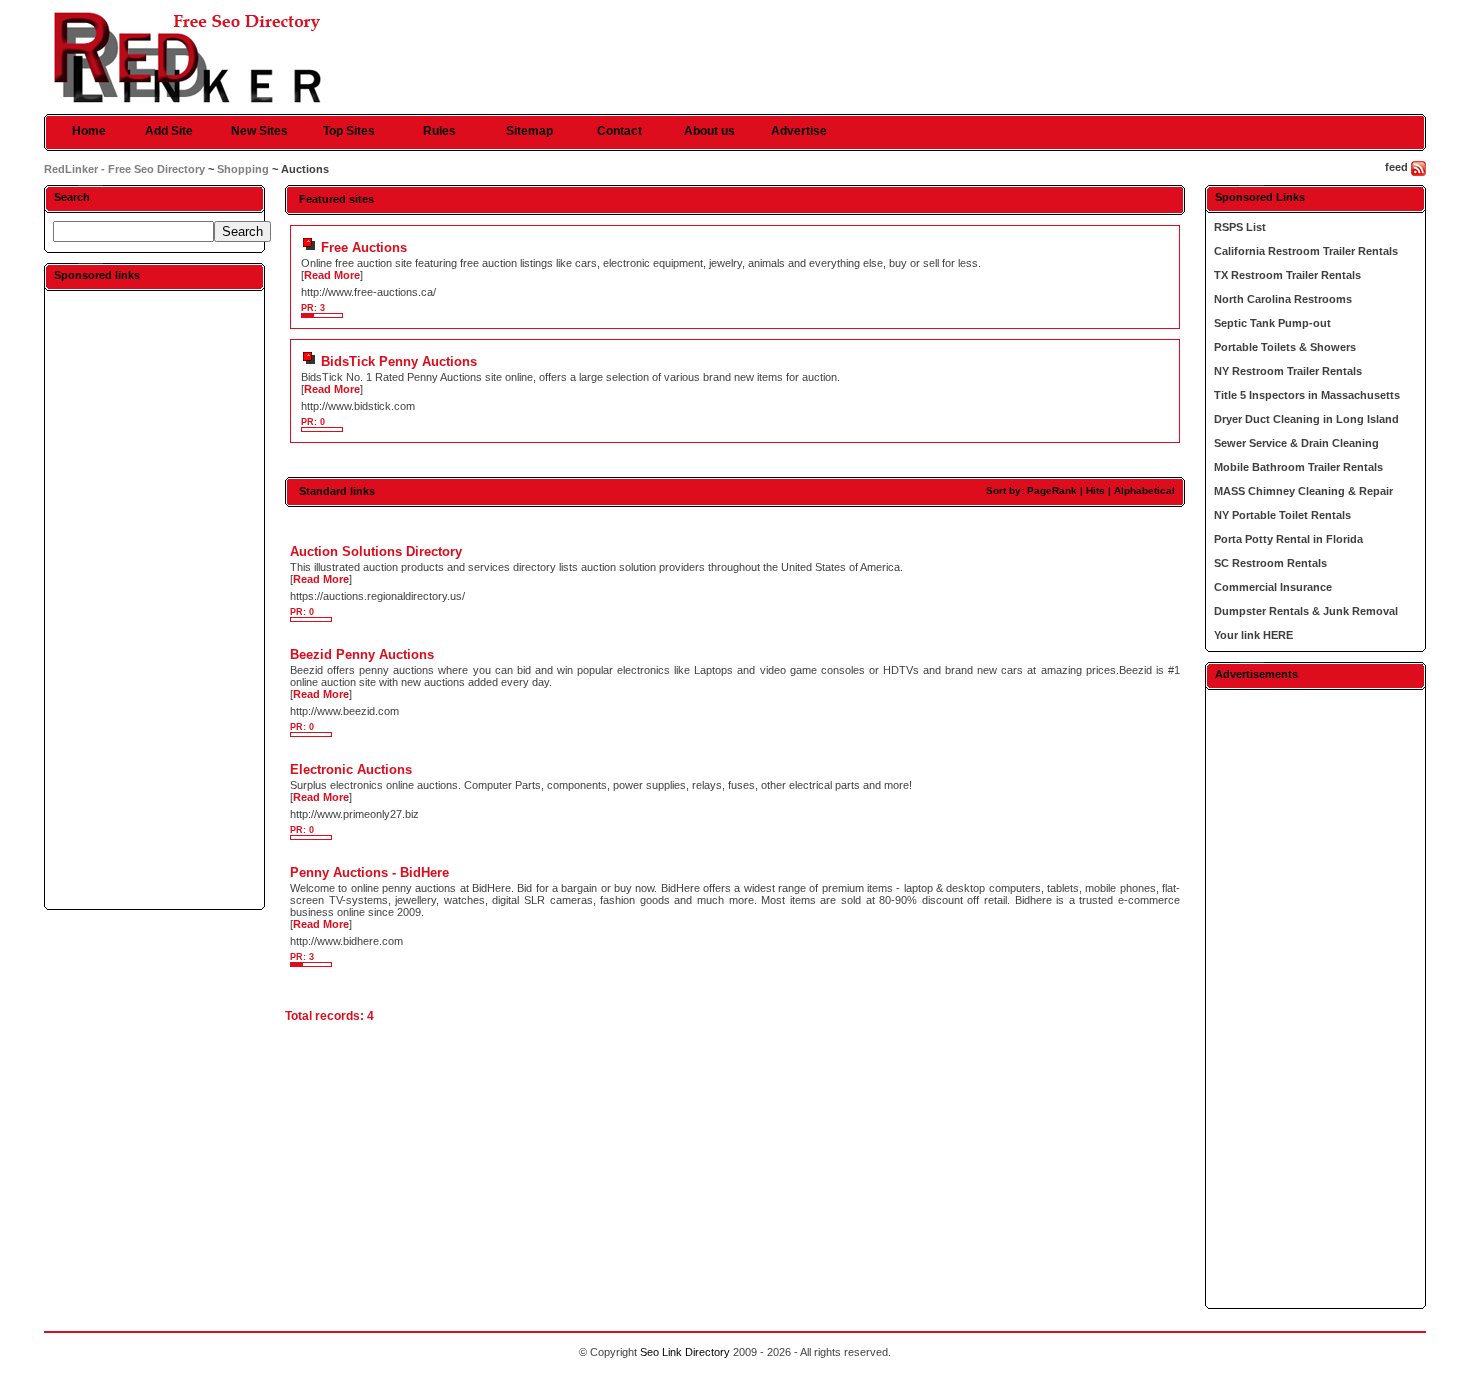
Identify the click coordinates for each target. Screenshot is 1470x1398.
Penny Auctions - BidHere (369, 872)
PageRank (1052, 490)
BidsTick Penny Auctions (399, 361)
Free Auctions (364, 247)
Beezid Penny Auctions (362, 654)
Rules (439, 131)
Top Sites (349, 131)
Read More (332, 275)
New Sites (259, 131)
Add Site (169, 131)
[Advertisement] (155, 599)
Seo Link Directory (685, 1352)
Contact (619, 131)
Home (89, 131)
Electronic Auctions (351, 769)
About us (709, 131)
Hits (1095, 490)
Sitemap (529, 131)
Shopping (243, 169)
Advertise (799, 131)
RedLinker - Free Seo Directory (124, 169)
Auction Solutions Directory (376, 551)
